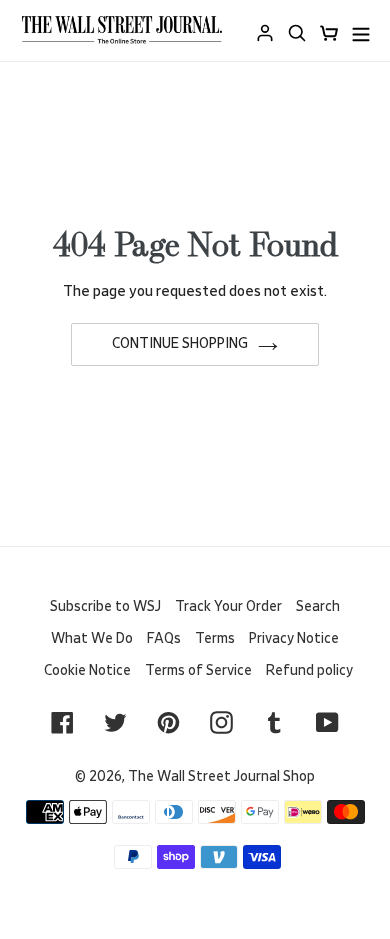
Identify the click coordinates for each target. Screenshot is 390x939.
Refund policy (309, 671)
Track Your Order (228, 607)
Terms (215, 639)
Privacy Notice (294, 639)
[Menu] (361, 30)
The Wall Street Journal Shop (221, 777)
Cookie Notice (87, 671)
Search (318, 607)
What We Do (92, 639)
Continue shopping (180, 344)
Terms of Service (198, 671)
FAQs (164, 639)
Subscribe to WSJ (105, 607)
